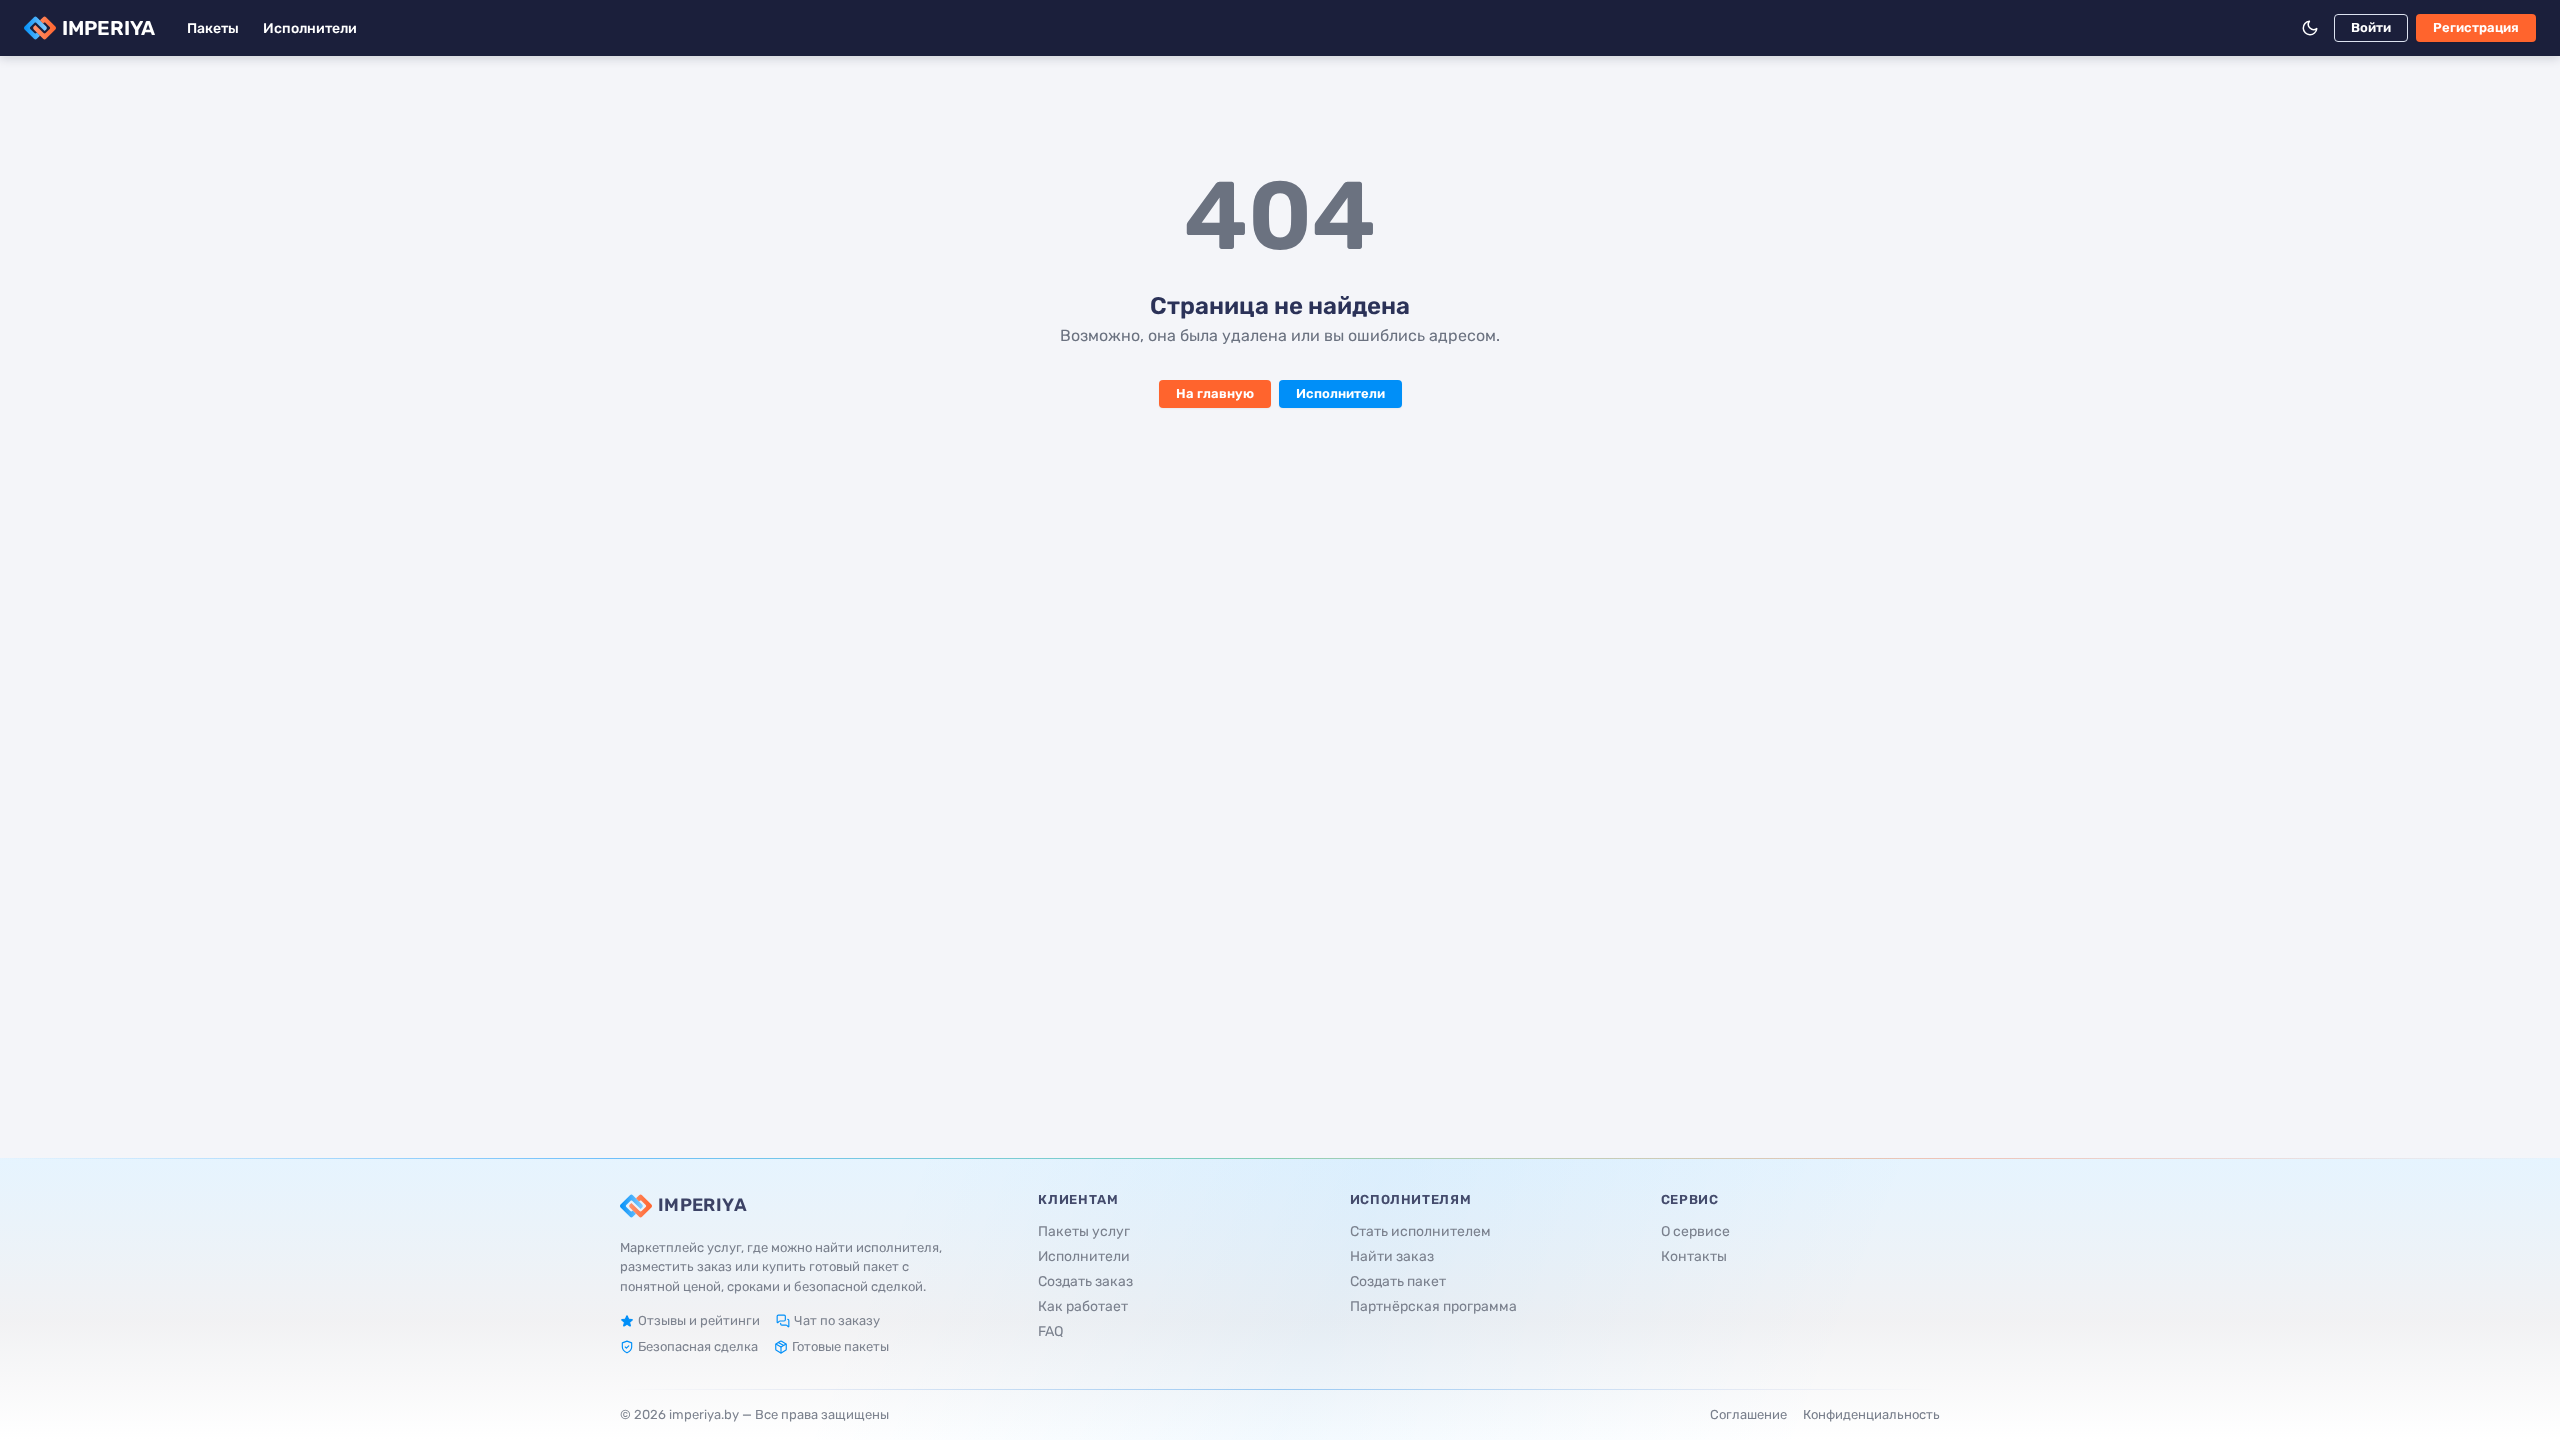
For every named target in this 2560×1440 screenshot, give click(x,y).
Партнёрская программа (1433, 1306)
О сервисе (1695, 1231)
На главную (1215, 393)
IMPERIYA (108, 28)
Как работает (1083, 1306)
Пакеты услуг (1084, 1231)
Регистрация (2476, 27)
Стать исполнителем (1420, 1231)
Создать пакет (1398, 1281)
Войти (2371, 27)
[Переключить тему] (2310, 28)
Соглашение (1748, 1414)
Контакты (1694, 1256)
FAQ (1050, 1331)
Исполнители (310, 28)
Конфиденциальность (1871, 1414)
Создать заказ (1085, 1281)
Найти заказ (1392, 1256)
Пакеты (213, 28)
